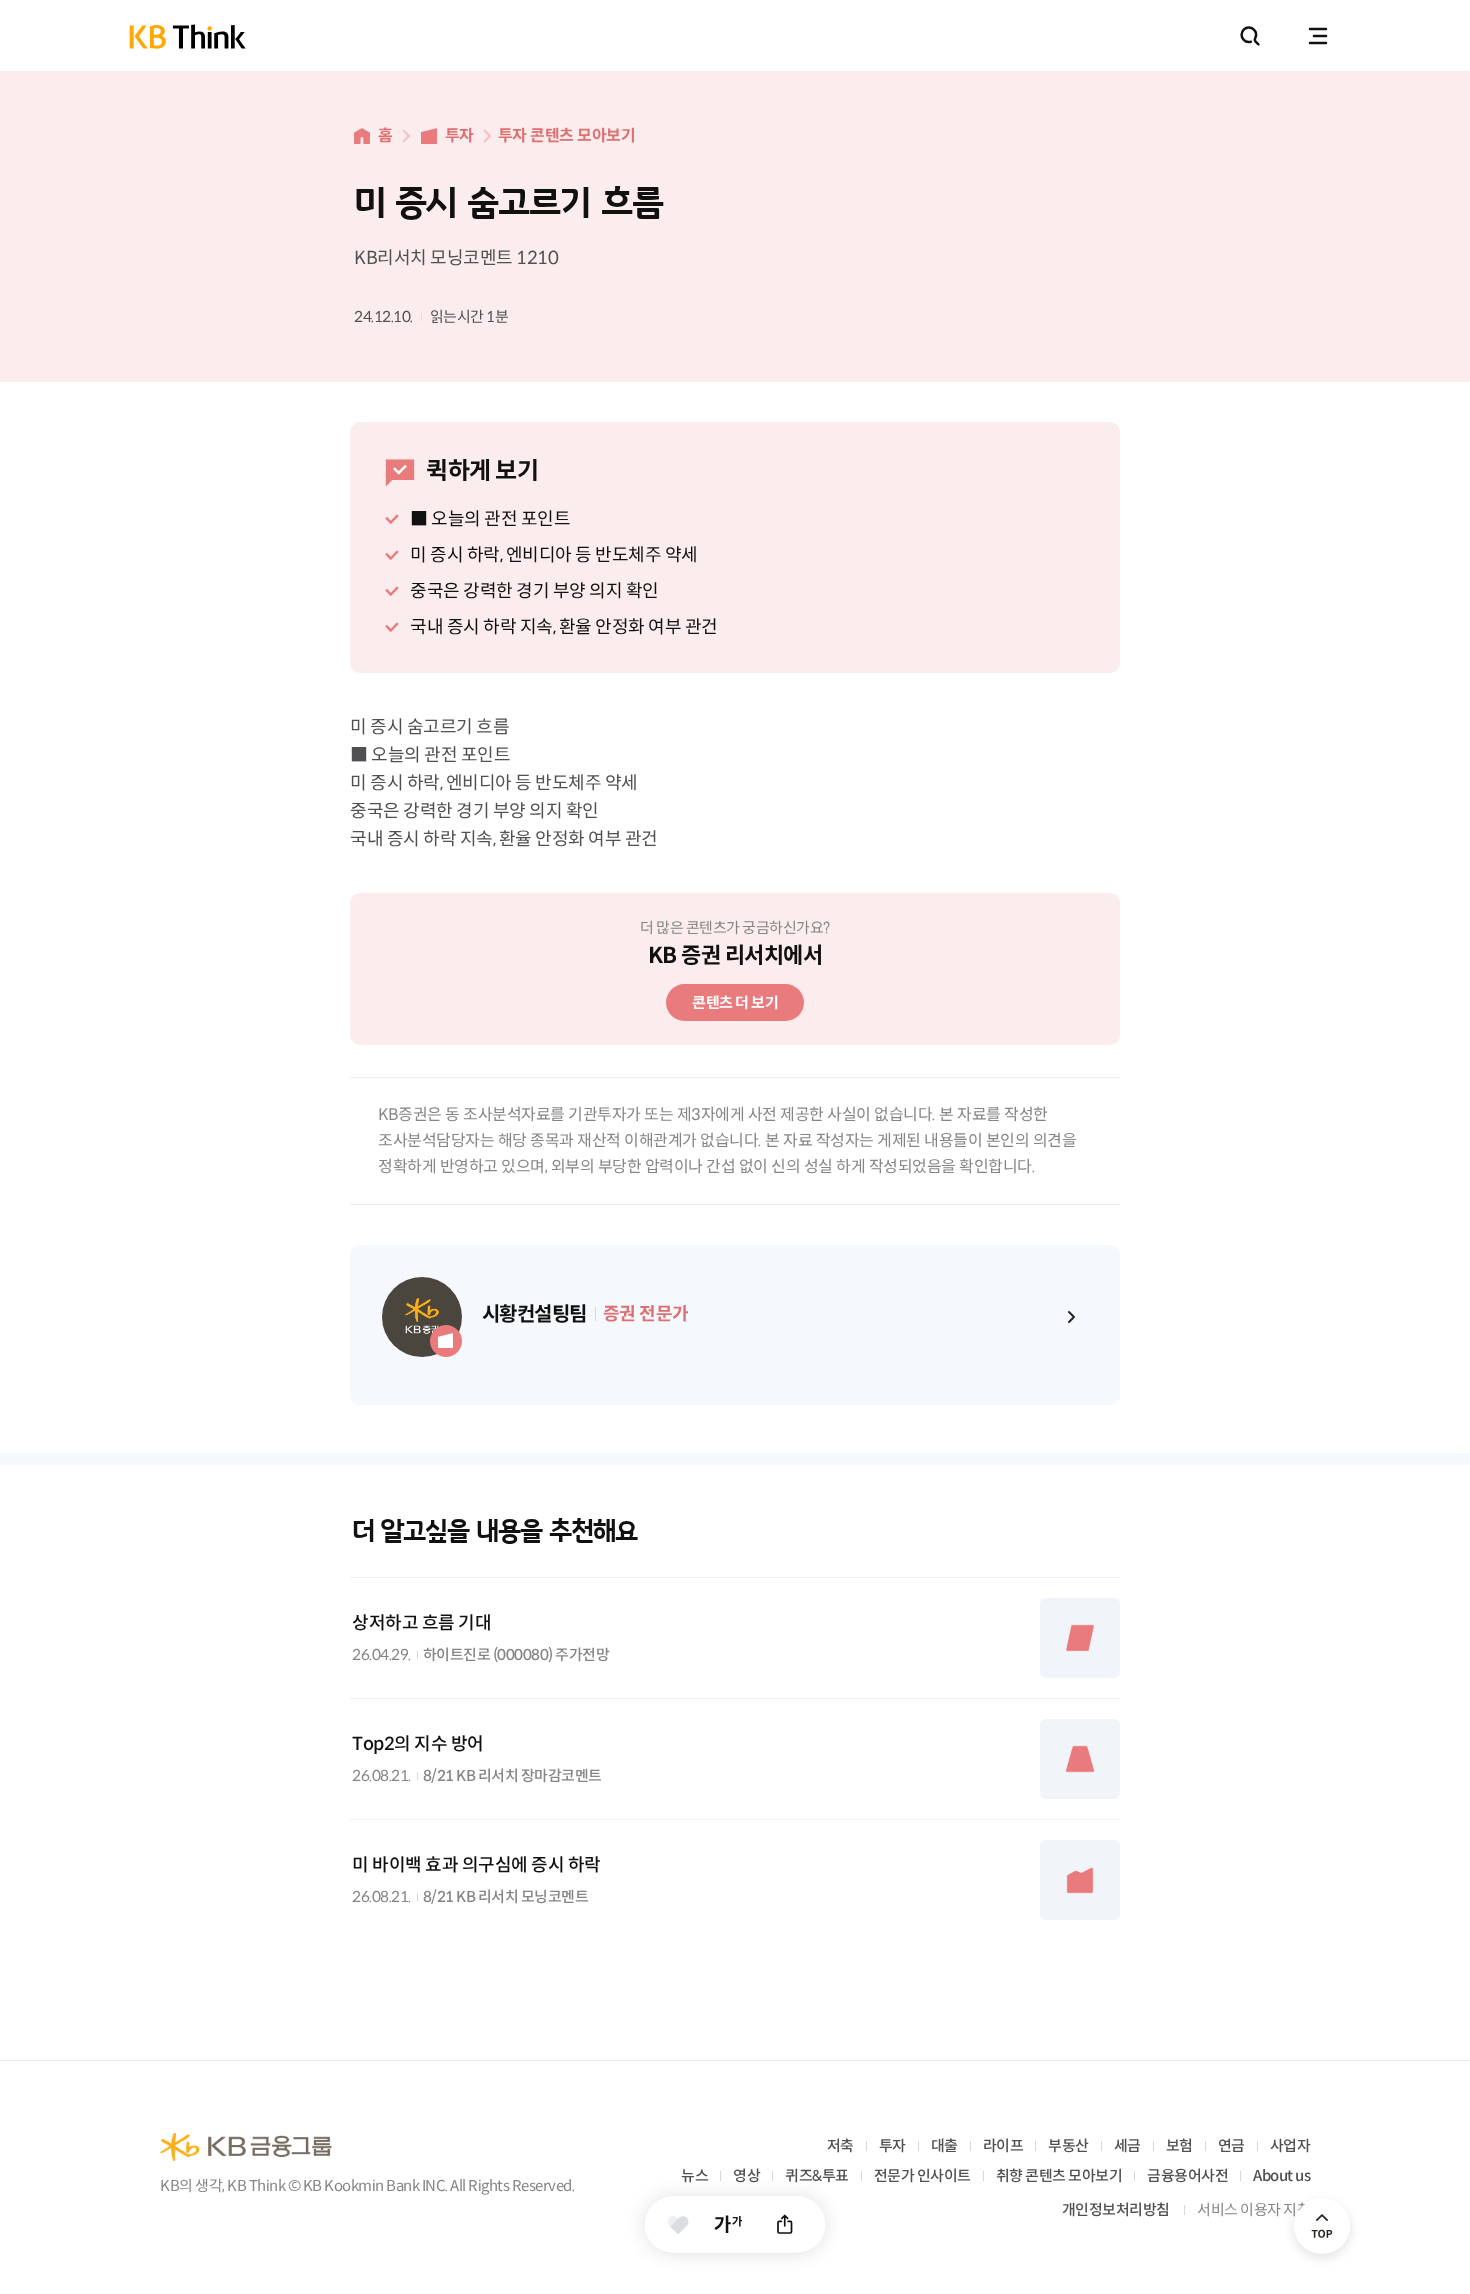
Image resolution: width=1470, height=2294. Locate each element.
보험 (1179, 2145)
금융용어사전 (1187, 2175)
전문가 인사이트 (922, 2175)
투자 (459, 135)
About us (1281, 2175)
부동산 (1068, 2145)
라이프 (1003, 2145)
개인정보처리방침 (1116, 2209)
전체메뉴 (1318, 36)
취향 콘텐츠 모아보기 (1059, 2175)
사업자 (1290, 2145)
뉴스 (694, 2175)
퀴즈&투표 (817, 2175)
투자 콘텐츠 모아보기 (567, 135)
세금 (1127, 2145)
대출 (944, 2145)
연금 (1231, 2145)
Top (1322, 2226)
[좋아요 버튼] (678, 2224)
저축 (840, 2145)
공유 (785, 2224)
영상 (746, 2175)
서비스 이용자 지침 (1253, 2209)
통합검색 (1250, 36)
